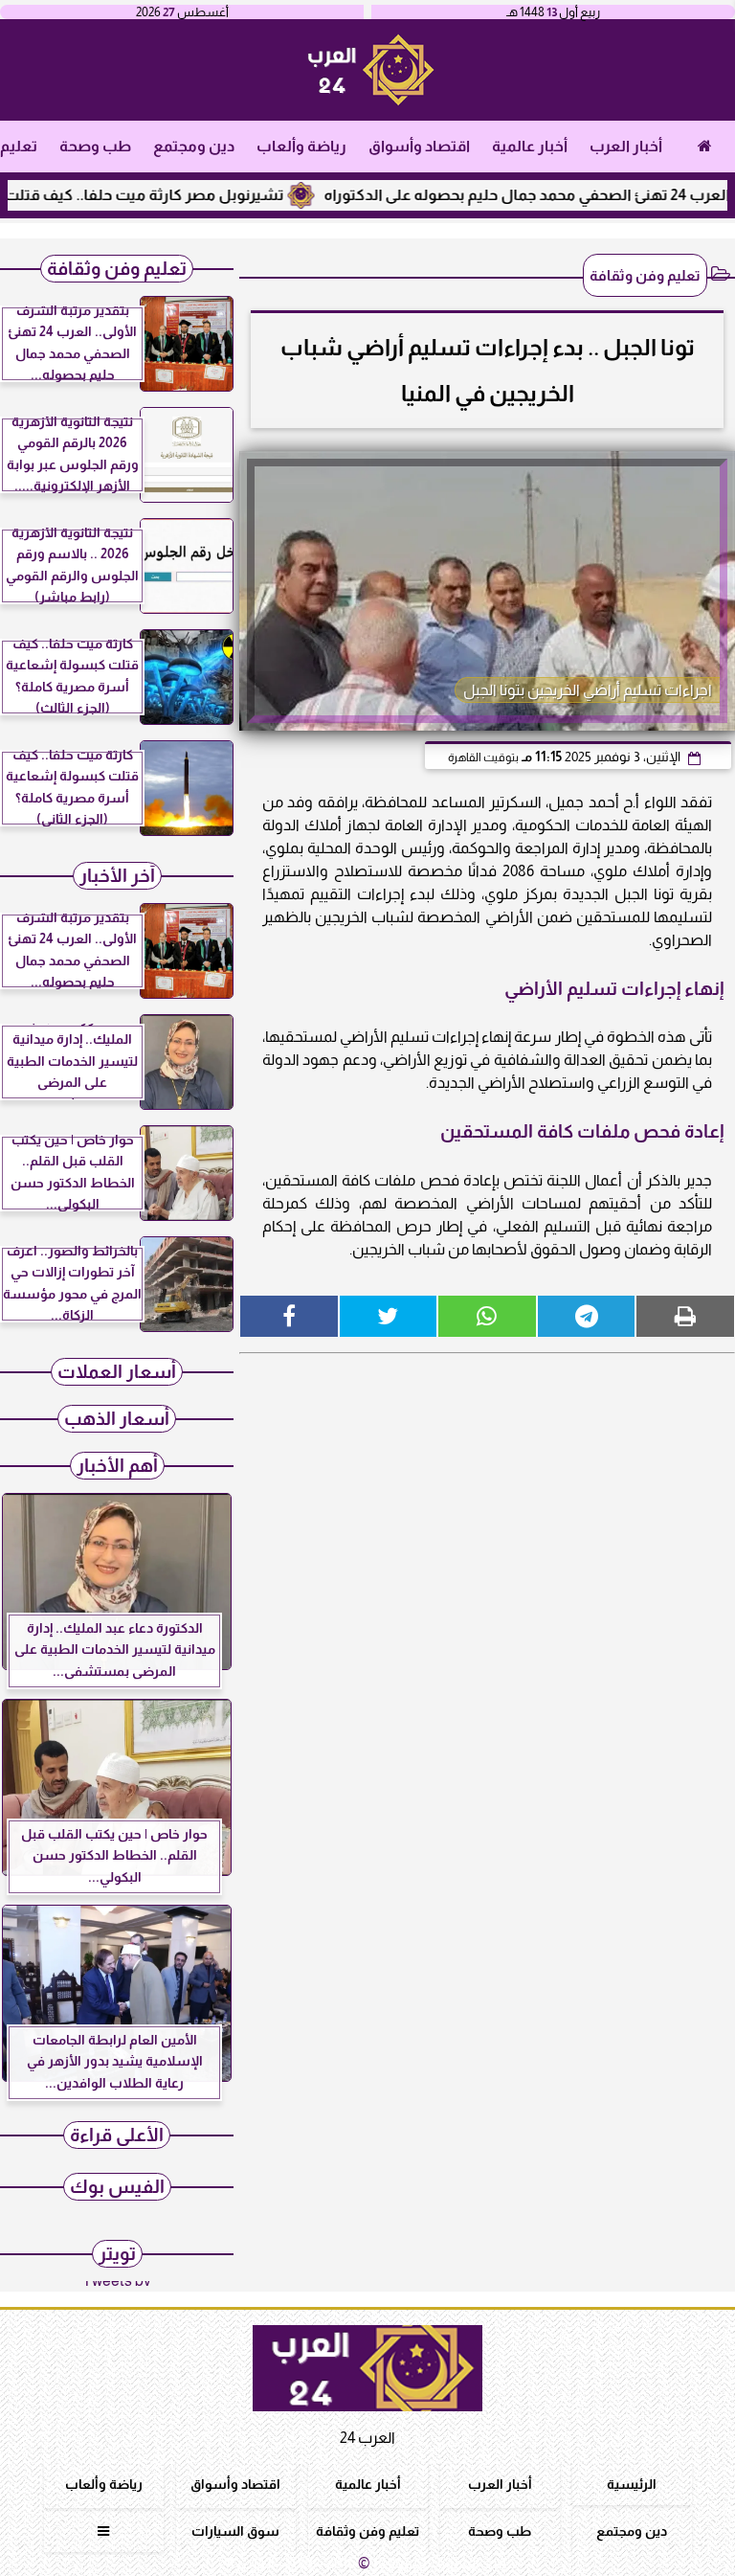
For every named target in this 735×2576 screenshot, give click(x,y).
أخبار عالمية (530, 146)
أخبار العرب (626, 146)
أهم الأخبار (117, 1466)
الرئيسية (632, 2484)
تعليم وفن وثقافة (645, 275)
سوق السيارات (235, 2531)
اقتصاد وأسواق (419, 146)
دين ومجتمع (194, 146)
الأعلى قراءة (117, 2135)
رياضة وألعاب (301, 146)
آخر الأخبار (117, 876)
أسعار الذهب (117, 1419)
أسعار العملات (117, 1372)
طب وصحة (95, 146)
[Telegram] (587, 1316)
